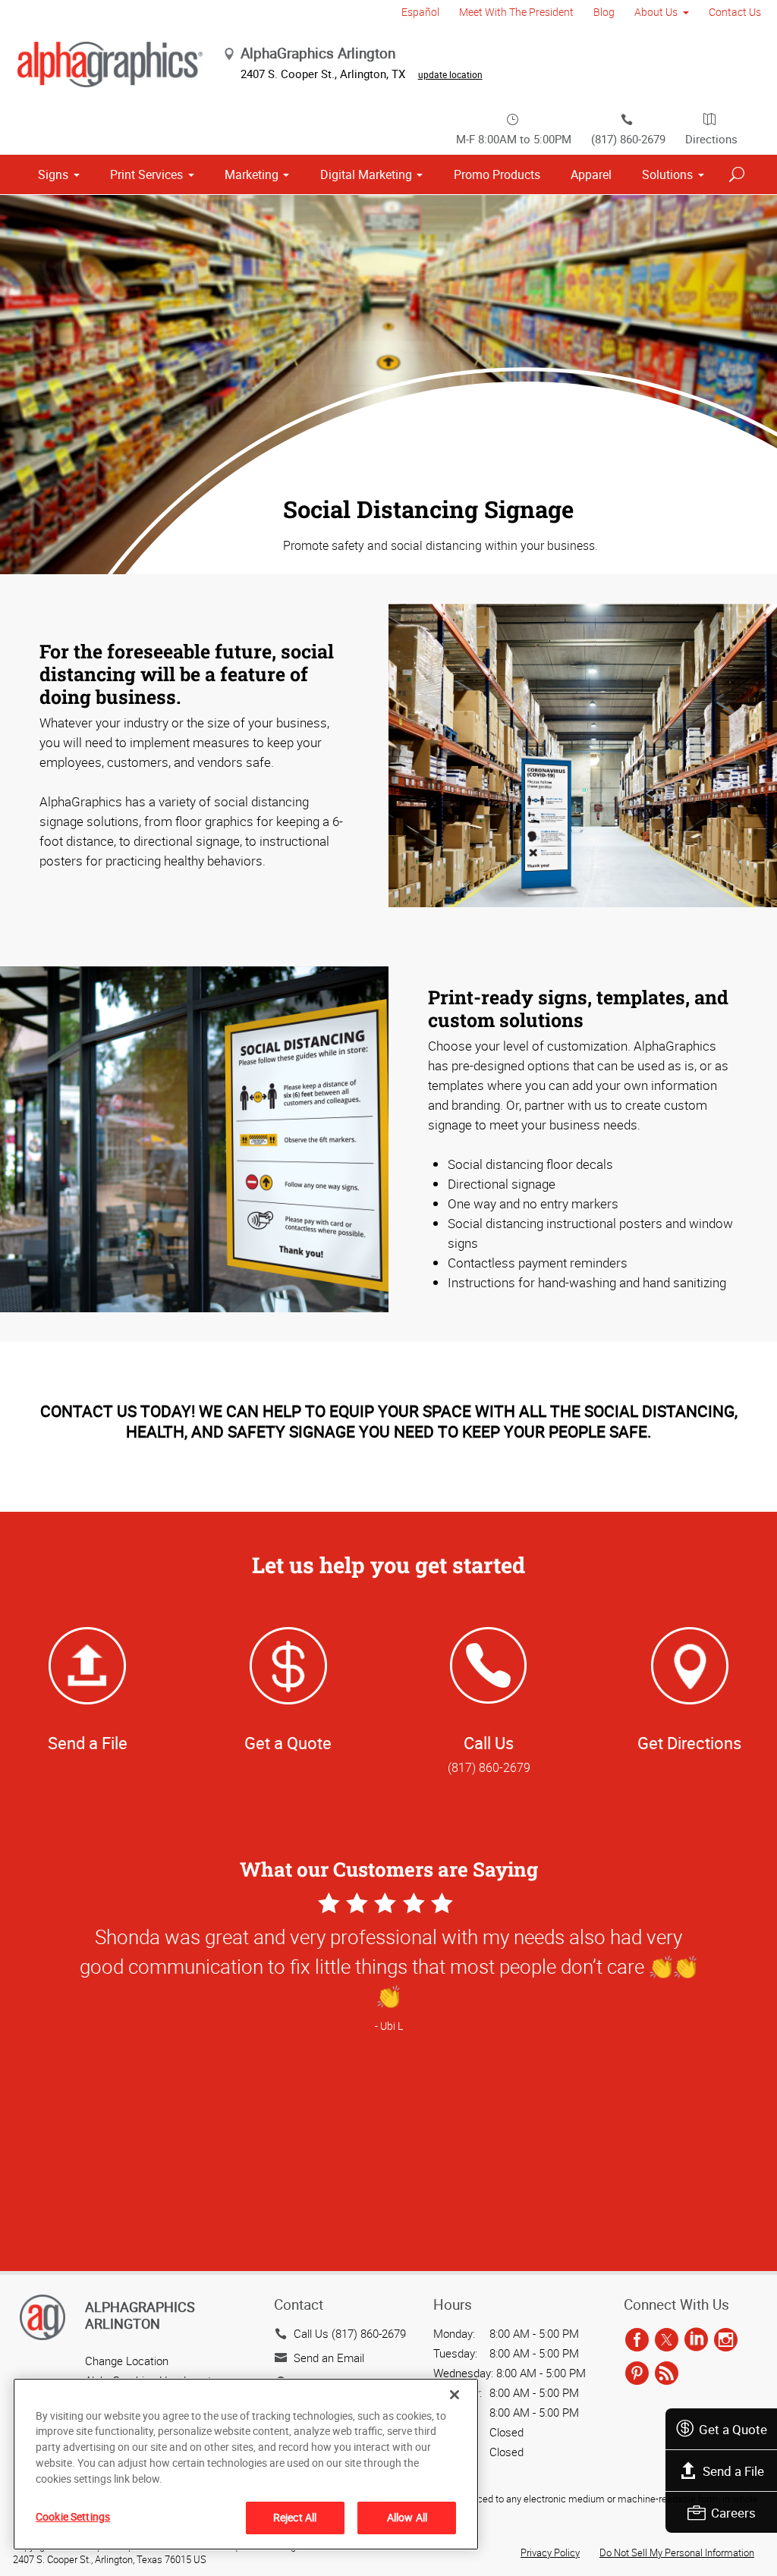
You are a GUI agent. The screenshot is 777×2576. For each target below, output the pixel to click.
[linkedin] (696, 2341)
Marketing (252, 174)
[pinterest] (637, 2374)
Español (420, 12)
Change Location (127, 2361)
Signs (53, 174)
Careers (733, 2513)
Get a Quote (733, 2429)
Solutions (667, 174)
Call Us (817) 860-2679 (350, 2333)
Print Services (146, 174)
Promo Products (497, 174)
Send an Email (329, 2358)
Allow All (407, 2517)
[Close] (455, 2395)
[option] (388, 2083)
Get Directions (689, 1743)
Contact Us (735, 12)
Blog (604, 12)
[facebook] (637, 2341)
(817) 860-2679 (628, 139)
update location (450, 74)
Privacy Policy (550, 2552)
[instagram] (726, 2341)
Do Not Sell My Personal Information (677, 2552)
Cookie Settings (73, 2516)
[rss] (667, 2374)
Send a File (733, 2471)
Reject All (295, 2517)
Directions (711, 139)
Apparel (591, 174)
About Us (656, 12)
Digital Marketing (366, 174)
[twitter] (667, 2341)
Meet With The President (516, 12)
